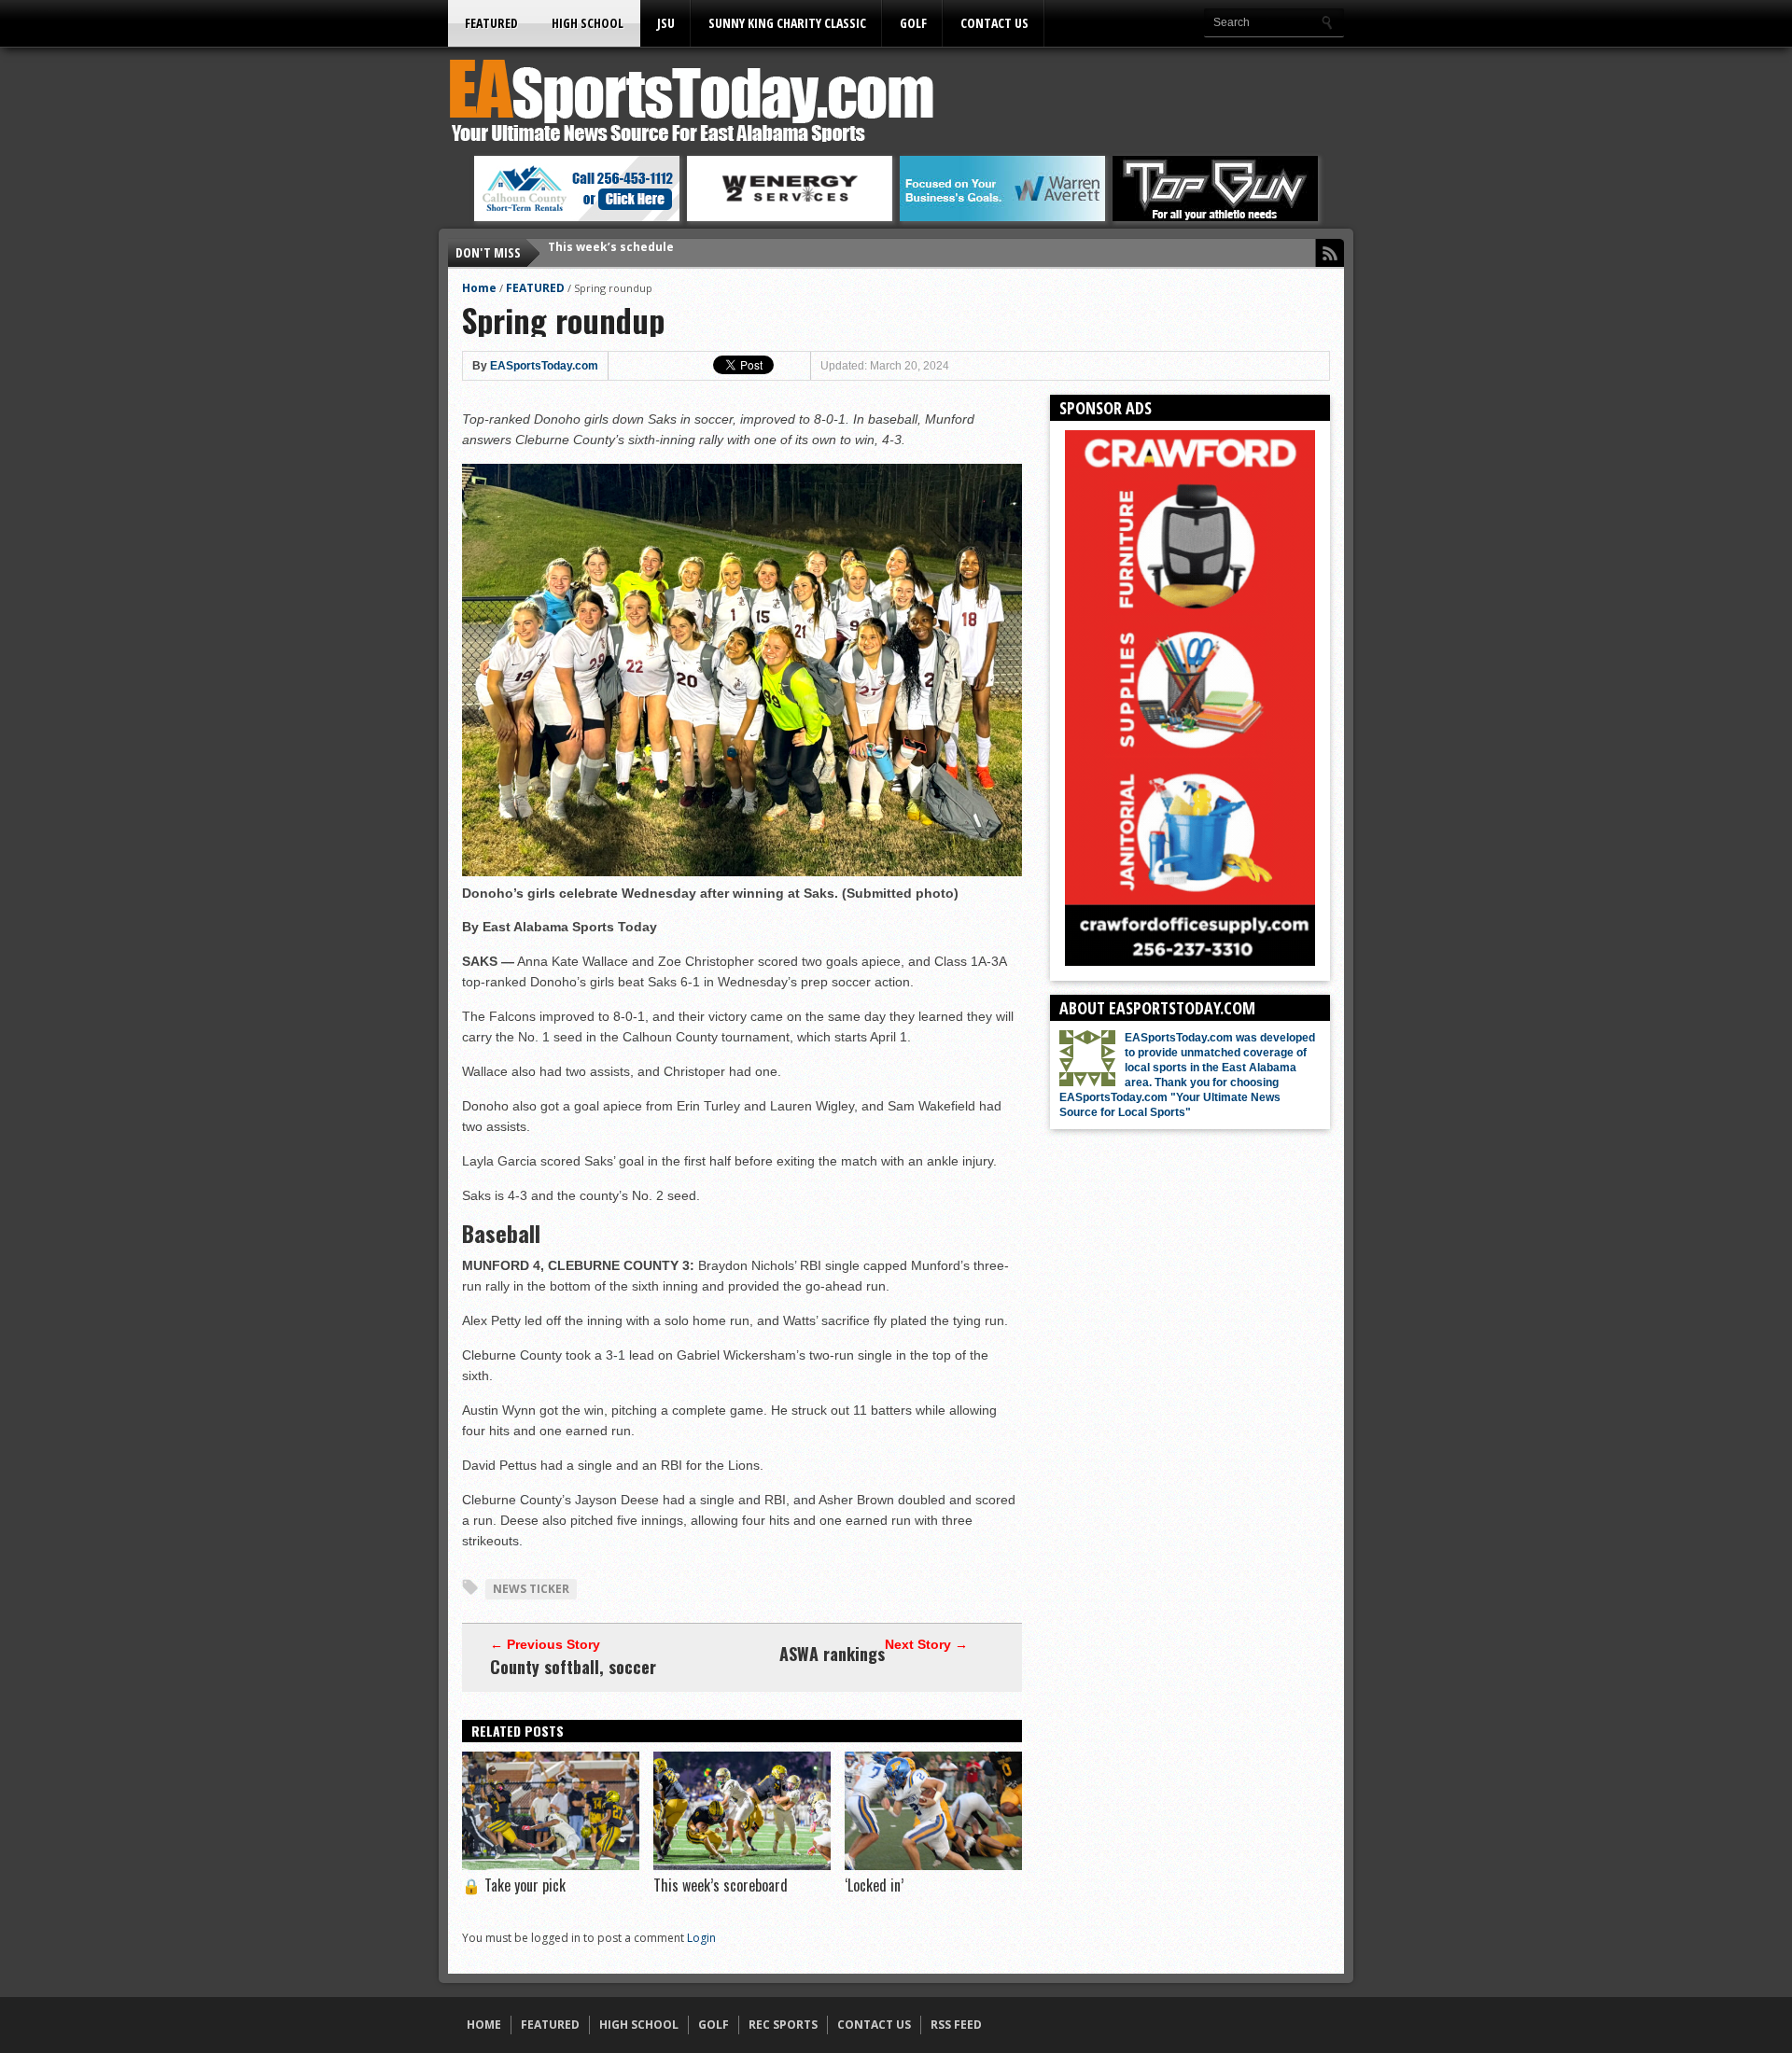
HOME (484, 2025)
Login (701, 1938)
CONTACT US (994, 23)
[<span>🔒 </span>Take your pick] (551, 1865)
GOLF (913, 23)
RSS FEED (956, 2025)
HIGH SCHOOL (588, 23)
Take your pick (514, 1885)
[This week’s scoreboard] (742, 1865)
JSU (666, 23)
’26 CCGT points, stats (612, 252)
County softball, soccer (573, 1667)
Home (479, 288)
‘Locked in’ (874, 1885)
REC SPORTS (783, 2025)
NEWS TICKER (531, 1589)
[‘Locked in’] (933, 1865)
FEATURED (491, 23)
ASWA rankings (832, 1654)
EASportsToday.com (544, 366)
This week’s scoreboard (721, 1885)
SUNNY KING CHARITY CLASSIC (787, 23)
